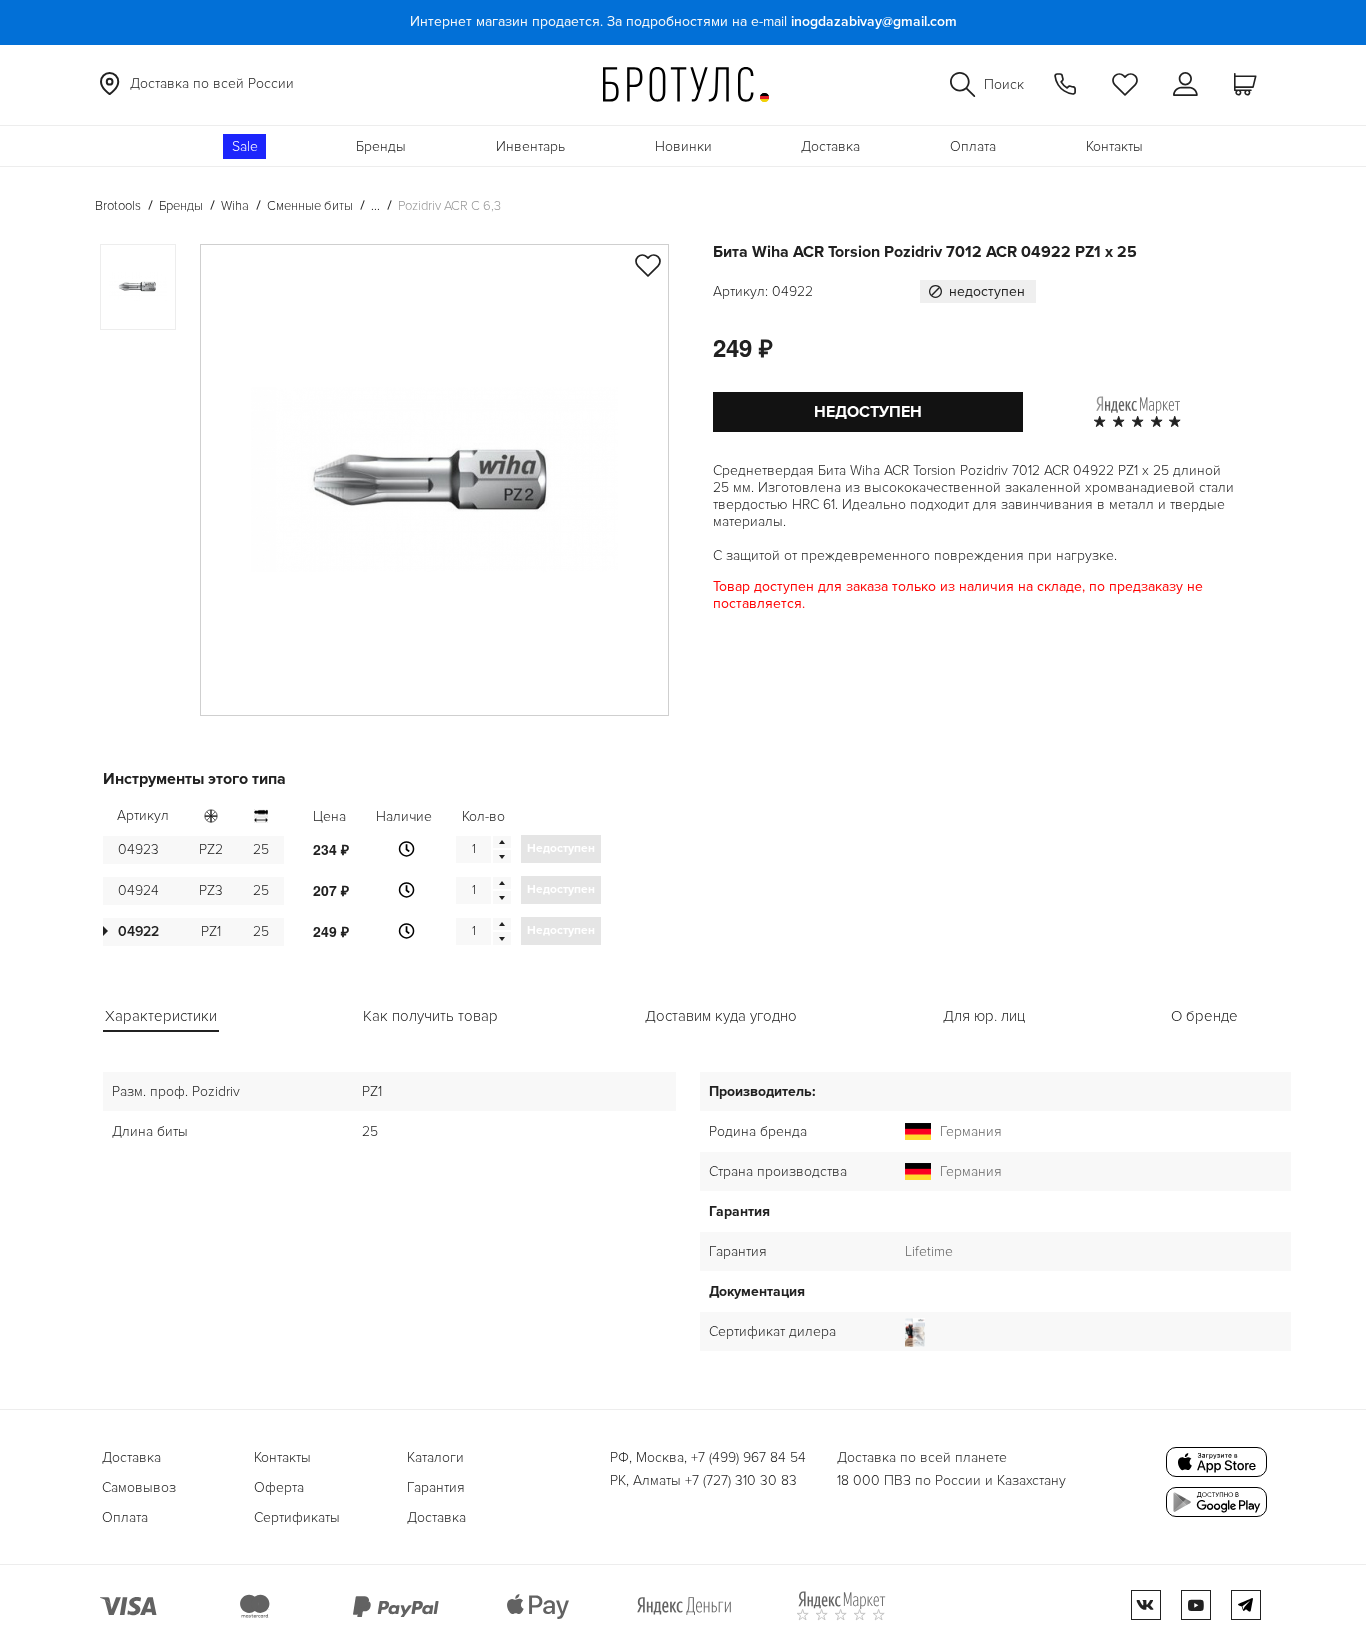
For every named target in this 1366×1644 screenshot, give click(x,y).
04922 (138, 931)
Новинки (683, 146)
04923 (138, 849)
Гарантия (436, 1487)
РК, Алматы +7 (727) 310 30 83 (703, 1480)
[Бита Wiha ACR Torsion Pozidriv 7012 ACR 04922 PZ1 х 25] (434, 480)
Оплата (973, 146)
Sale (245, 146)
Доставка (830, 146)
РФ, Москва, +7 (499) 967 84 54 (708, 1457)
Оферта (279, 1487)
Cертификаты (297, 1517)
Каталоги (435, 1457)
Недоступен (868, 412)
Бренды (381, 146)
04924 (138, 890)
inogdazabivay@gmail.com (874, 21)
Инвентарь (530, 146)
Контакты (1114, 146)
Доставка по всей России (212, 83)
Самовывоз (139, 1487)
